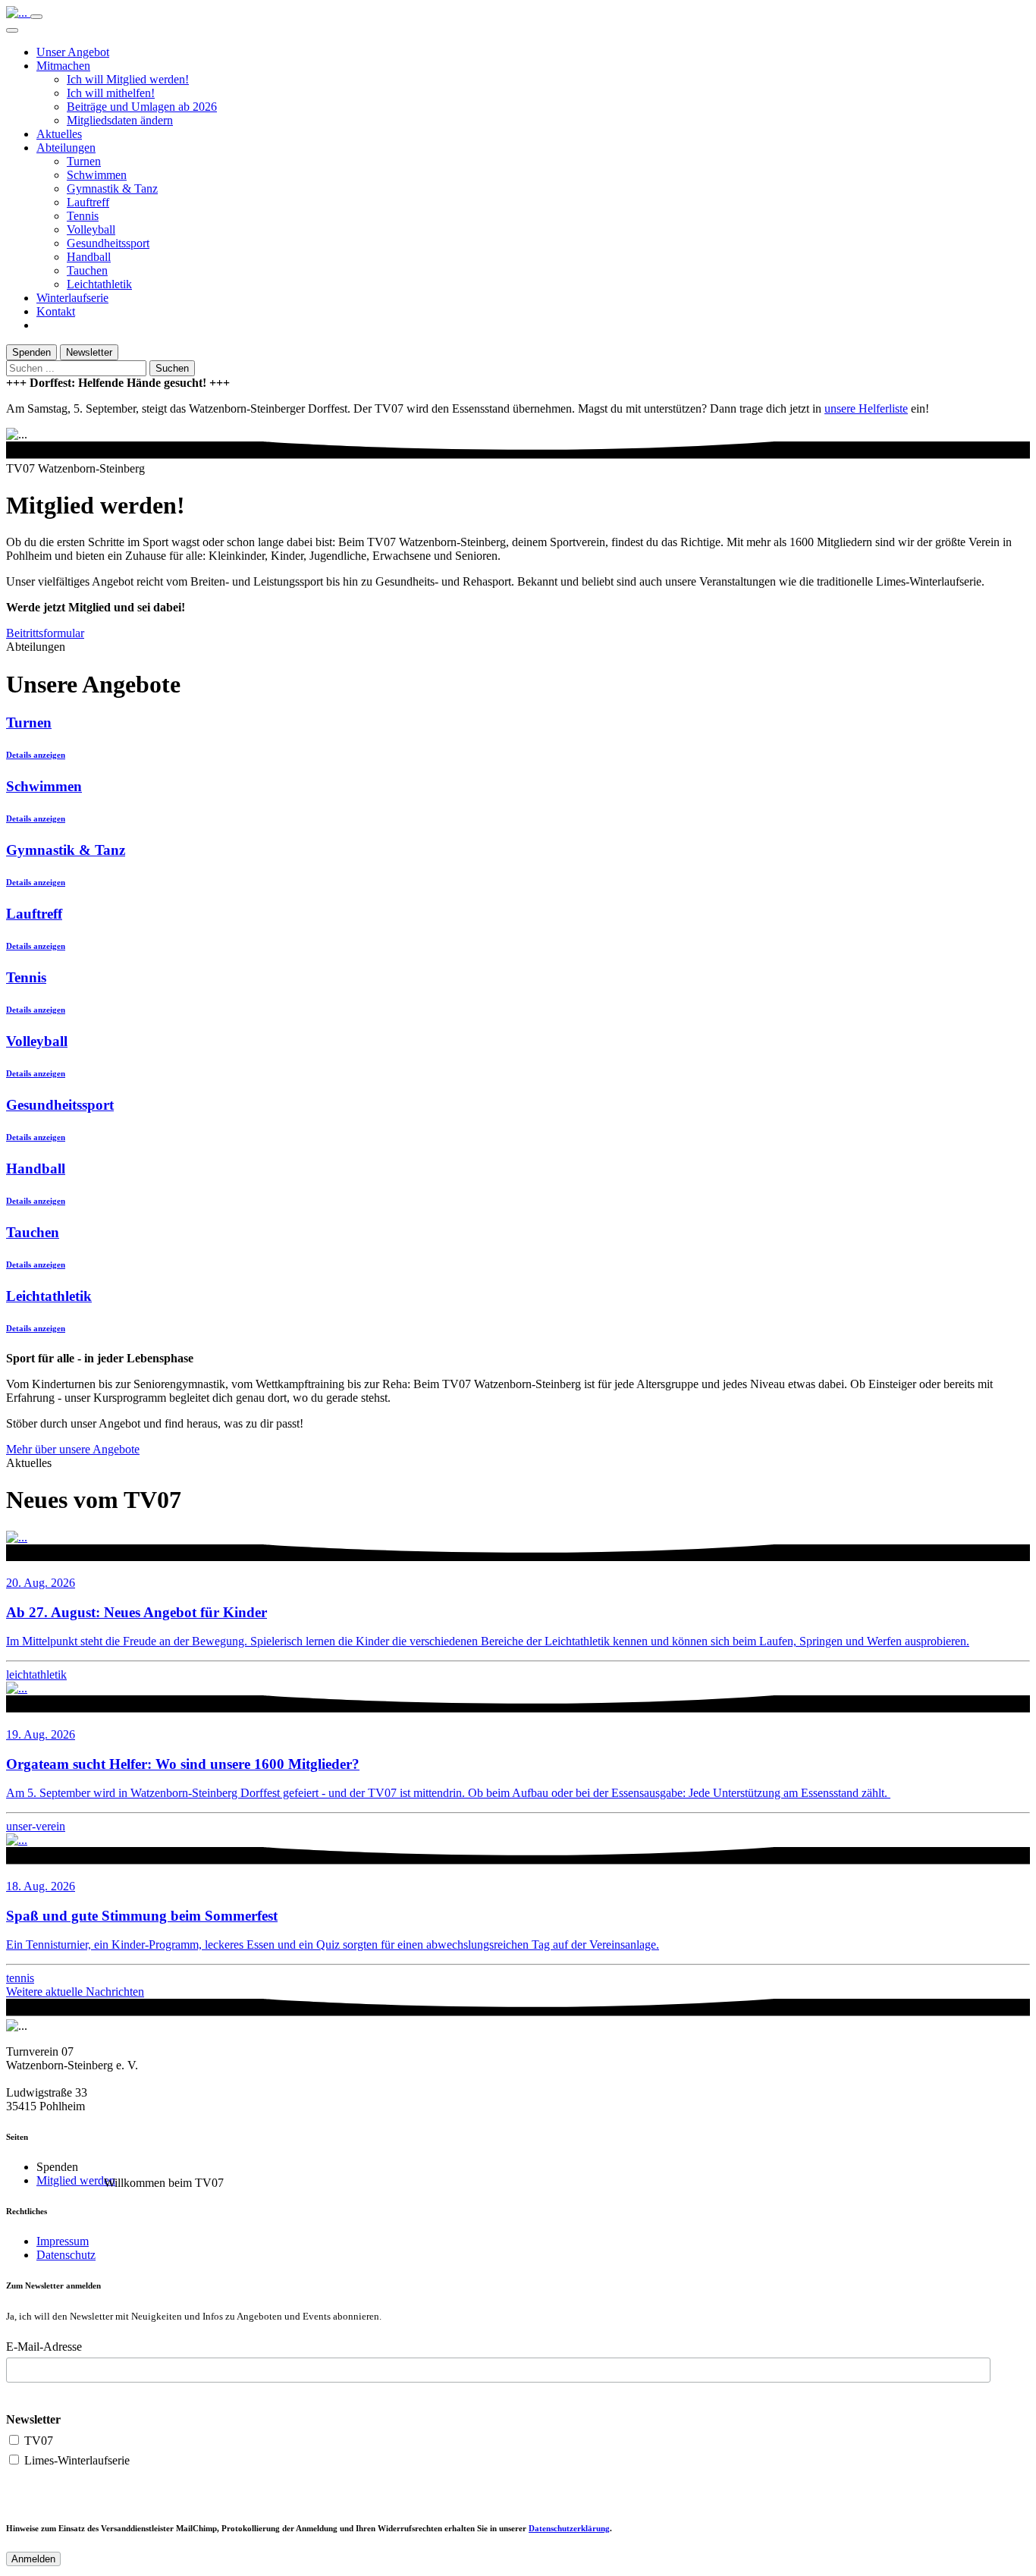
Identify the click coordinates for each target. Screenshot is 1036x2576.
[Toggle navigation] (36, 17)
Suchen (172, 368)
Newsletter (89, 352)
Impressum (63, 2241)
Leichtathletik (99, 284)
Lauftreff (88, 202)
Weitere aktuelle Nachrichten (75, 1992)
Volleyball (91, 229)
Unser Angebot (73, 52)
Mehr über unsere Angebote (73, 1449)
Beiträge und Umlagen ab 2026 (142, 107)
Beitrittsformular (45, 633)
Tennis (83, 216)
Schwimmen (97, 175)
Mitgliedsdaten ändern (120, 120)
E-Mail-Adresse (44, 2347)
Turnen (84, 161)
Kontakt (56, 311)
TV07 (37, 2441)
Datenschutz (66, 2255)
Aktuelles (59, 134)
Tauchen (87, 270)
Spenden (31, 352)
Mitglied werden (76, 2180)
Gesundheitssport (108, 243)
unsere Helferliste (866, 408)
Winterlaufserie (72, 298)
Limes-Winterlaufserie (75, 2460)
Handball (89, 257)
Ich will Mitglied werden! (128, 79)
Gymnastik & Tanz (112, 188)
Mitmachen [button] (63, 66)
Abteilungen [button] (66, 148)
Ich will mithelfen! (111, 93)
